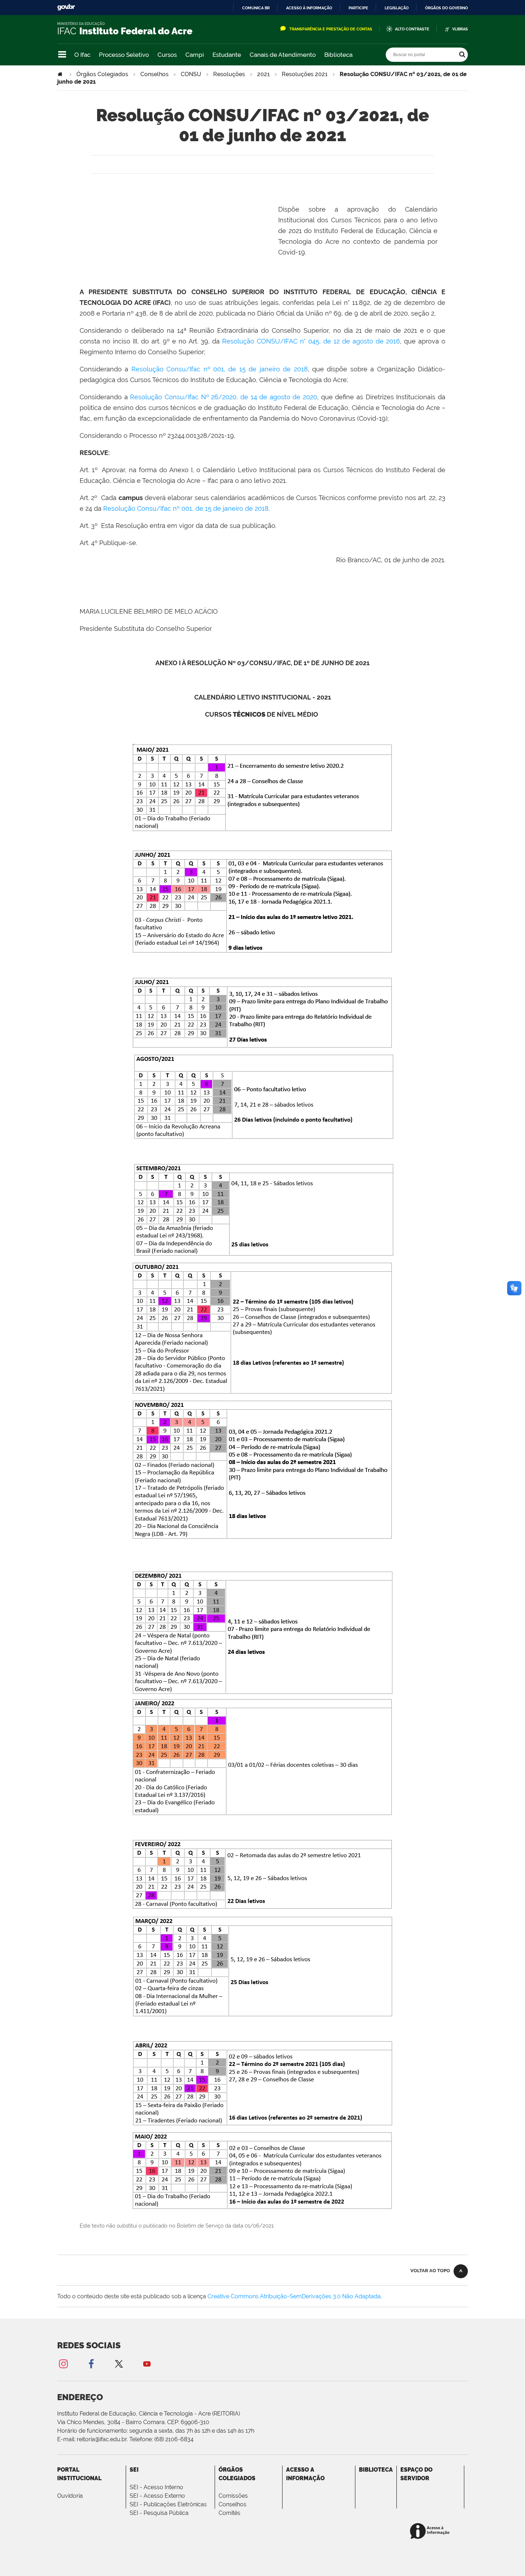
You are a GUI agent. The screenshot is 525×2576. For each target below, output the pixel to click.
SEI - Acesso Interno (156, 2487)
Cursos (167, 55)
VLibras (460, 29)
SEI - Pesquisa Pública (159, 2513)
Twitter (119, 2364)
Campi (195, 55)
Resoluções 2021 (305, 74)
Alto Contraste (412, 29)
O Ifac (82, 55)
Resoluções (229, 74)
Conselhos (154, 74)
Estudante (227, 55)
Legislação (397, 8)
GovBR (66, 7)
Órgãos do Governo (446, 8)
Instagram (63, 2364)
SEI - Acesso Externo (157, 2496)
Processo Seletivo (124, 55)
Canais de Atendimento (283, 55)
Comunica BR (256, 8)
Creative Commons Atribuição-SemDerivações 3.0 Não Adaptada (294, 2296)
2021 (263, 74)
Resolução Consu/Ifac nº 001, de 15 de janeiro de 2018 (220, 369)
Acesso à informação (309, 8)
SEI (134, 2470)
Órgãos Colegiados (102, 74)
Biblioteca (338, 55)
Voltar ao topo (430, 2271)
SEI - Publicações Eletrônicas (168, 2504)
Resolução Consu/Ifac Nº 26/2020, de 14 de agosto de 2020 (224, 397)
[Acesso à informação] (431, 2531)
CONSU (191, 74)
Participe (358, 8)
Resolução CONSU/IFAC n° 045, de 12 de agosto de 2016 (311, 341)
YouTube (147, 2364)
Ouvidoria (70, 2496)
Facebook (91, 2364)
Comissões (233, 2496)
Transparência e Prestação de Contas (331, 29)
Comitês (229, 2513)
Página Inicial (61, 74)
